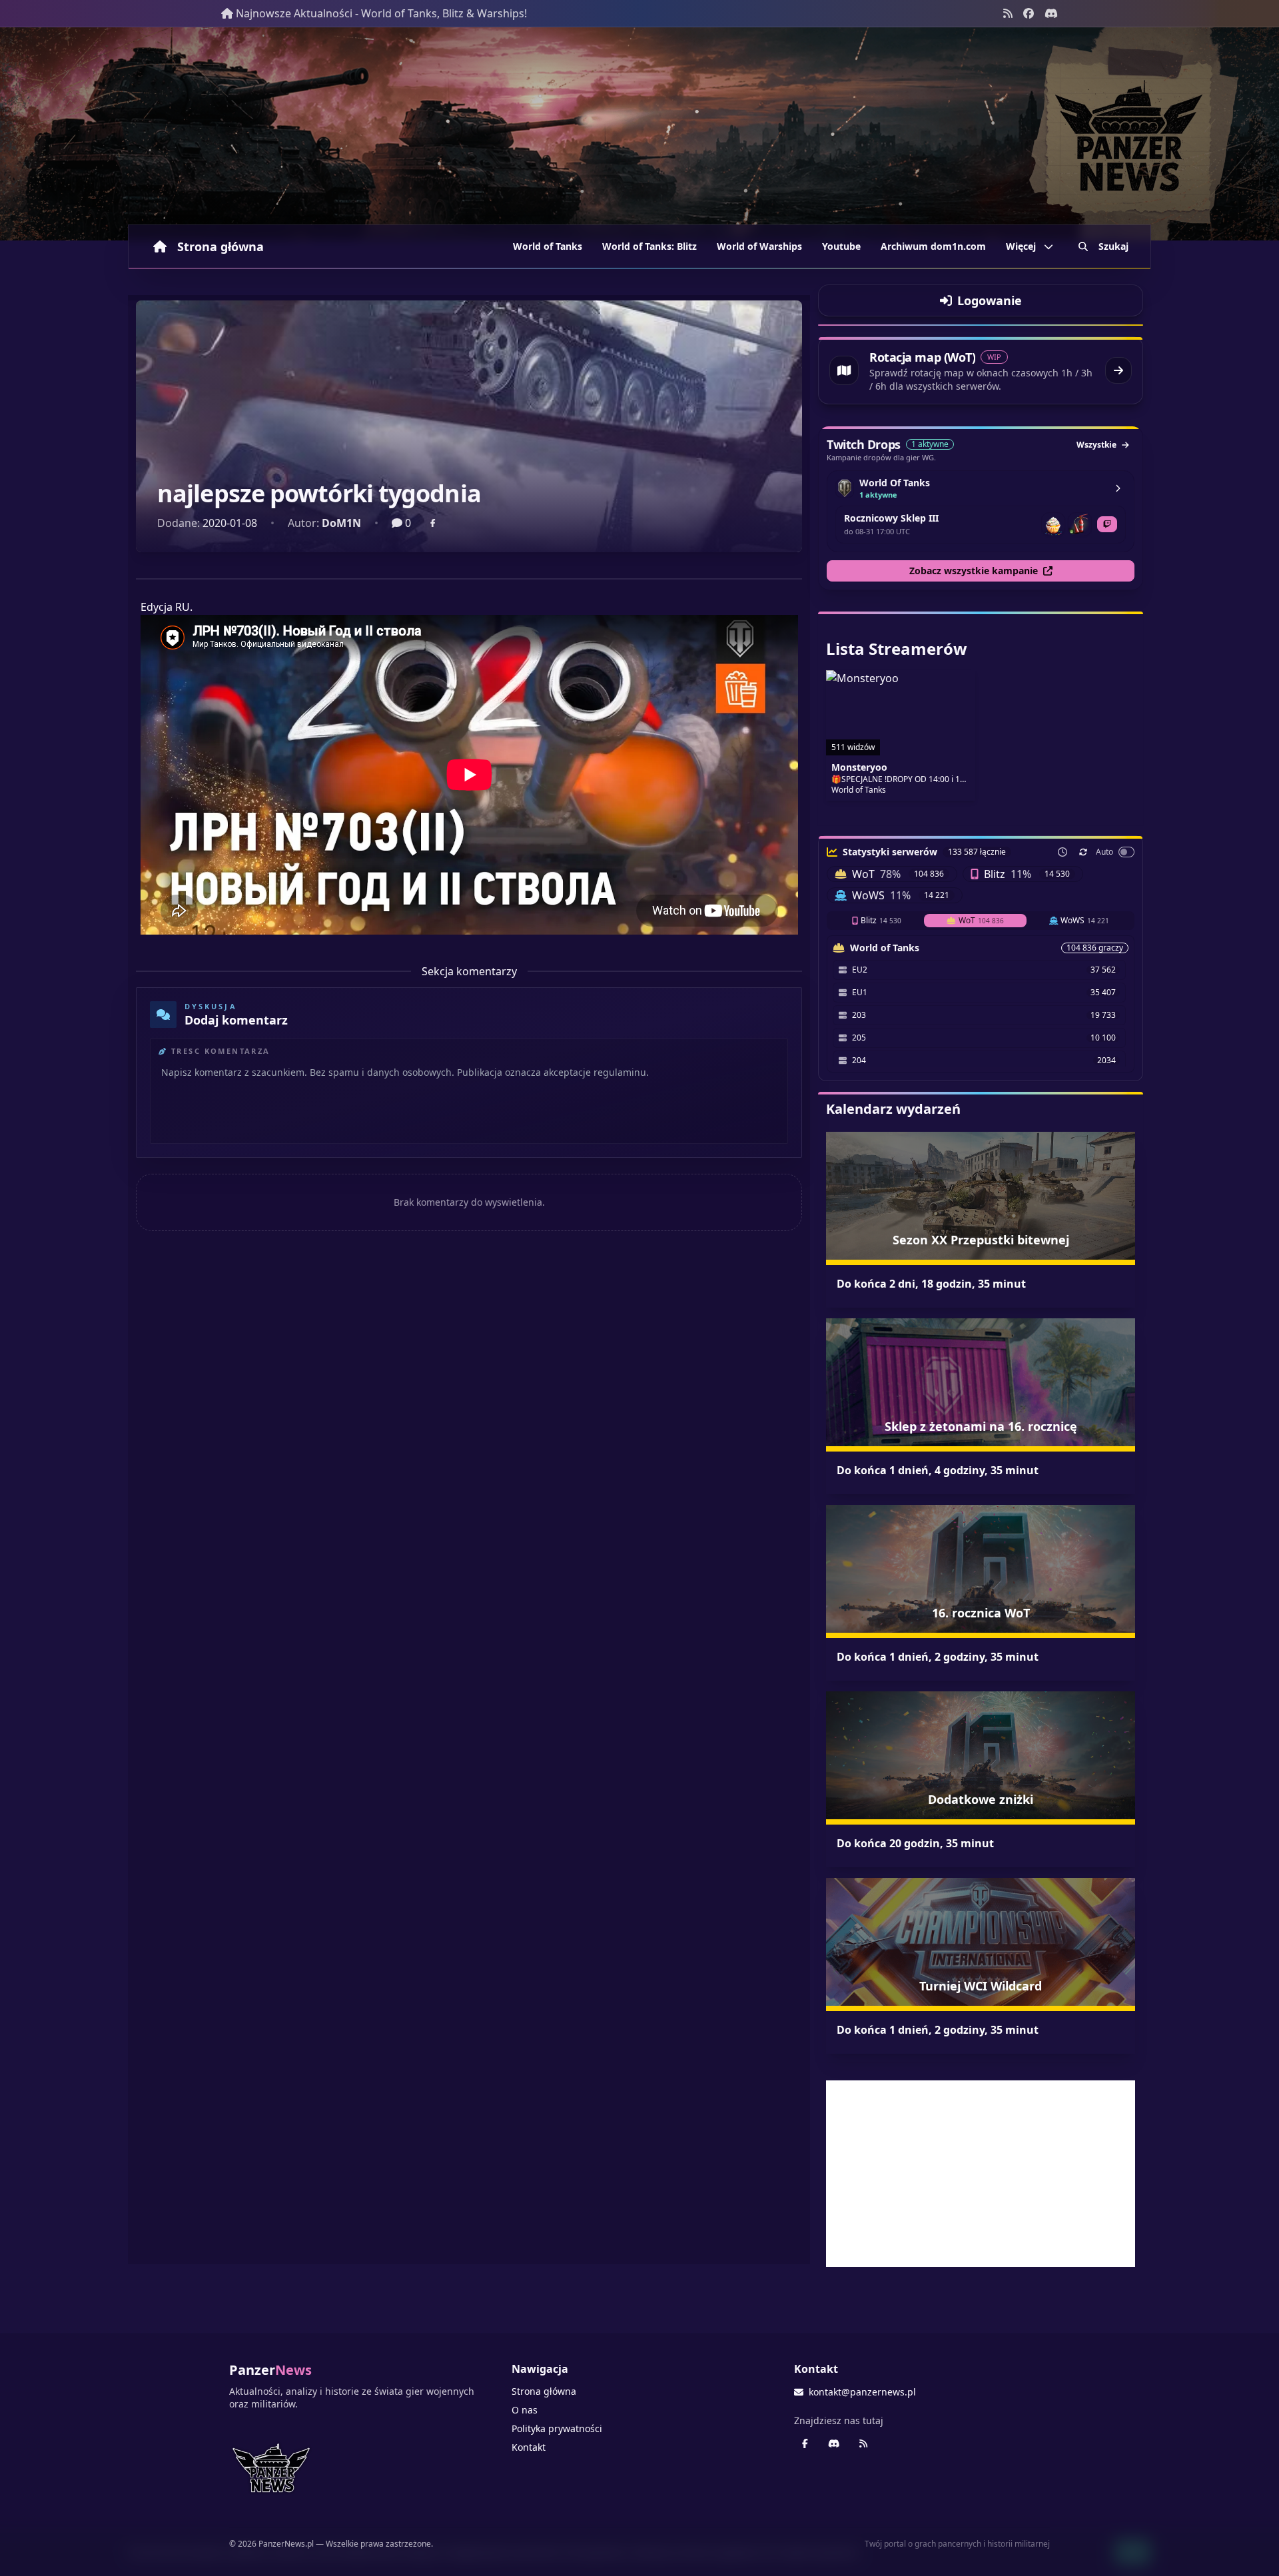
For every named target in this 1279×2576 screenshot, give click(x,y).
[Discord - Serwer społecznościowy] (1051, 13)
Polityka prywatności (557, 2428)
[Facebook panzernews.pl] (1029, 13)
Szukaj (1113, 246)
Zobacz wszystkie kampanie (974, 571)
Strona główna (220, 246)
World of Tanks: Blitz (649, 246)
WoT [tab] (981, 920)
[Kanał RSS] (1008, 13)
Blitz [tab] (881, 920)
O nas (525, 2410)
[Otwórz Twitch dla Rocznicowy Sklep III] (1107, 524)
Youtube (841, 246)
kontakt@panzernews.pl (862, 2392)
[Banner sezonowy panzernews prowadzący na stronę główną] (639, 134)
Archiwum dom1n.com (933, 246)
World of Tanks (548, 246)
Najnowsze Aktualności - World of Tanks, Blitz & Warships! (381, 13)
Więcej (1021, 246)
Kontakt (529, 2447)
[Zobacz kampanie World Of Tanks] (1118, 488)
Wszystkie (1096, 445)
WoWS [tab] (1085, 920)
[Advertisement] (981, 2174)
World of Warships (759, 246)
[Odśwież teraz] (1083, 852)
